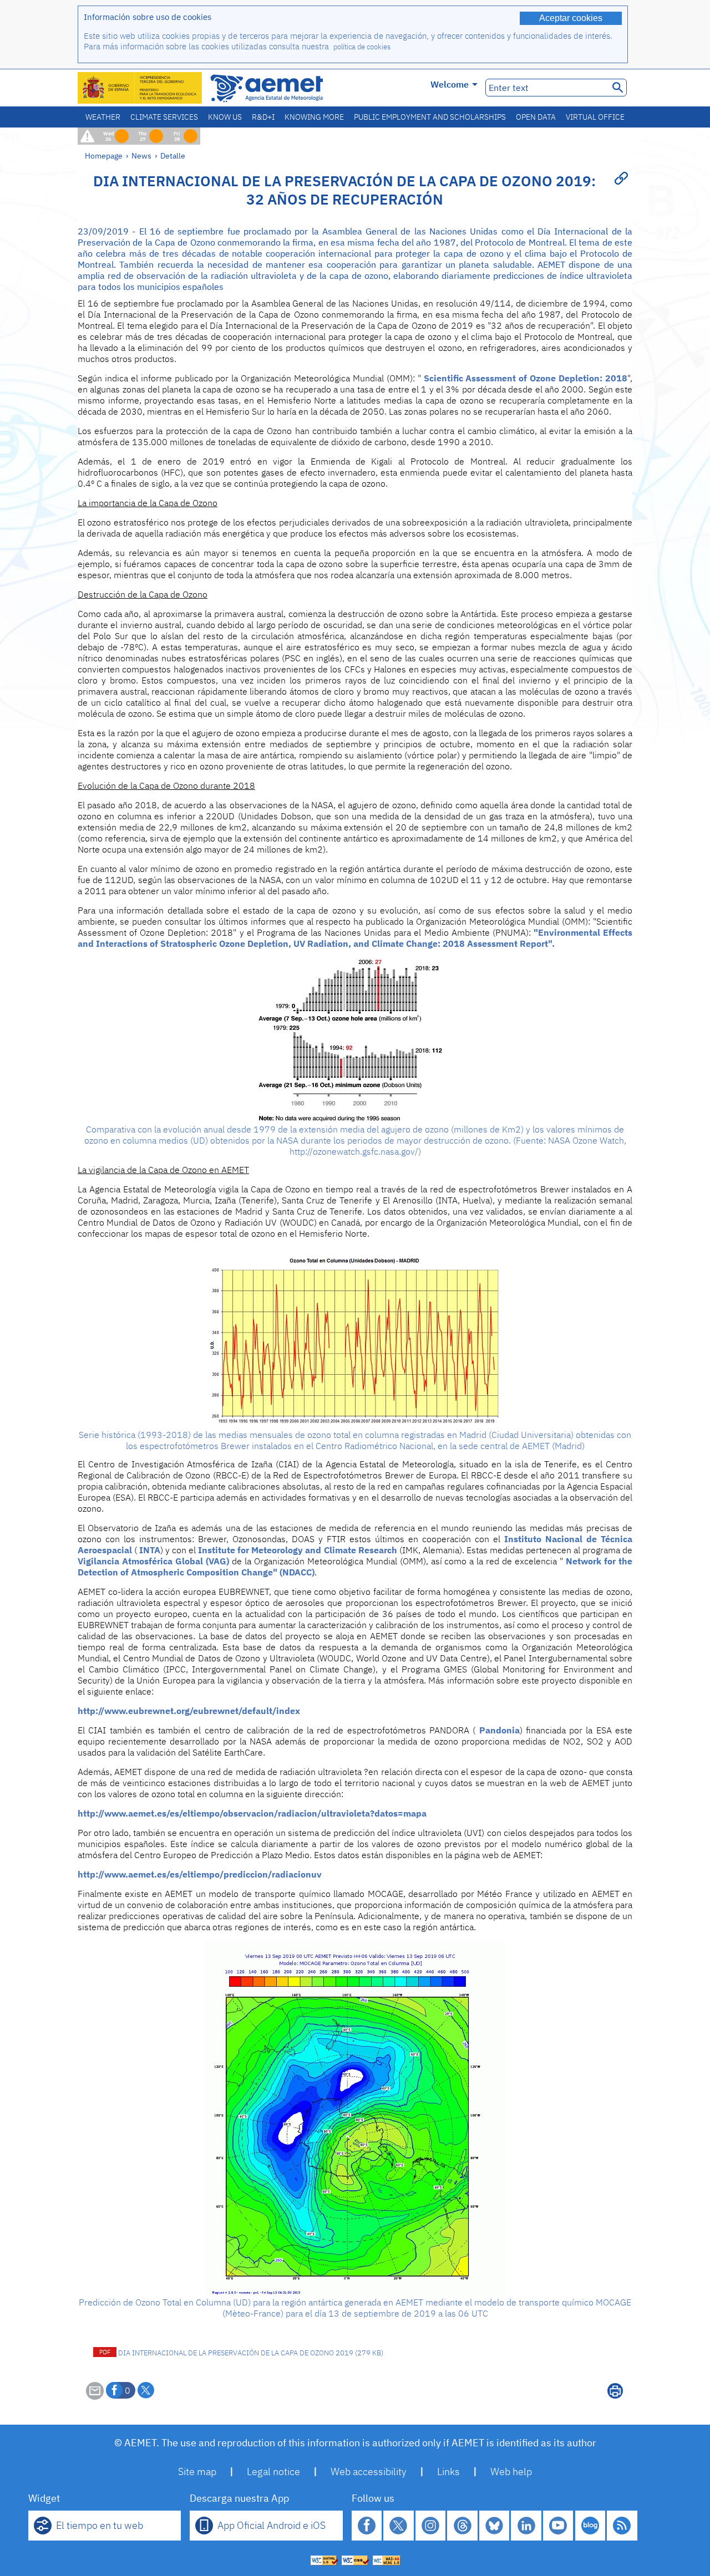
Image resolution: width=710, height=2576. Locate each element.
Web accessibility (369, 2472)
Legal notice (273, 2472)
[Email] (95, 2396)
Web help (511, 2472)
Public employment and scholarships (430, 117)
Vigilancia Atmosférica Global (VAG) (153, 1561)
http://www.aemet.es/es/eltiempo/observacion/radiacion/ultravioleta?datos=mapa (252, 1813)
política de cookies (362, 47)
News (141, 155)
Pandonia (499, 1730)
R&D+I (263, 117)
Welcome (450, 84)
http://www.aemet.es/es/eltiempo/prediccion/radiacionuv (200, 1874)
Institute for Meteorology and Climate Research (297, 1550)
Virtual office (595, 117)
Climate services (164, 117)
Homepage (104, 155)
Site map (197, 2472)
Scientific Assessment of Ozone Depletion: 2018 (526, 378)
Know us (225, 117)
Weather (103, 117)
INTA (150, 1550)
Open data (536, 117)
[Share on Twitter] (146, 2390)
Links (448, 2472)
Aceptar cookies (571, 18)
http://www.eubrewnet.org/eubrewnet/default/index (189, 1711)
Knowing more (314, 117)
